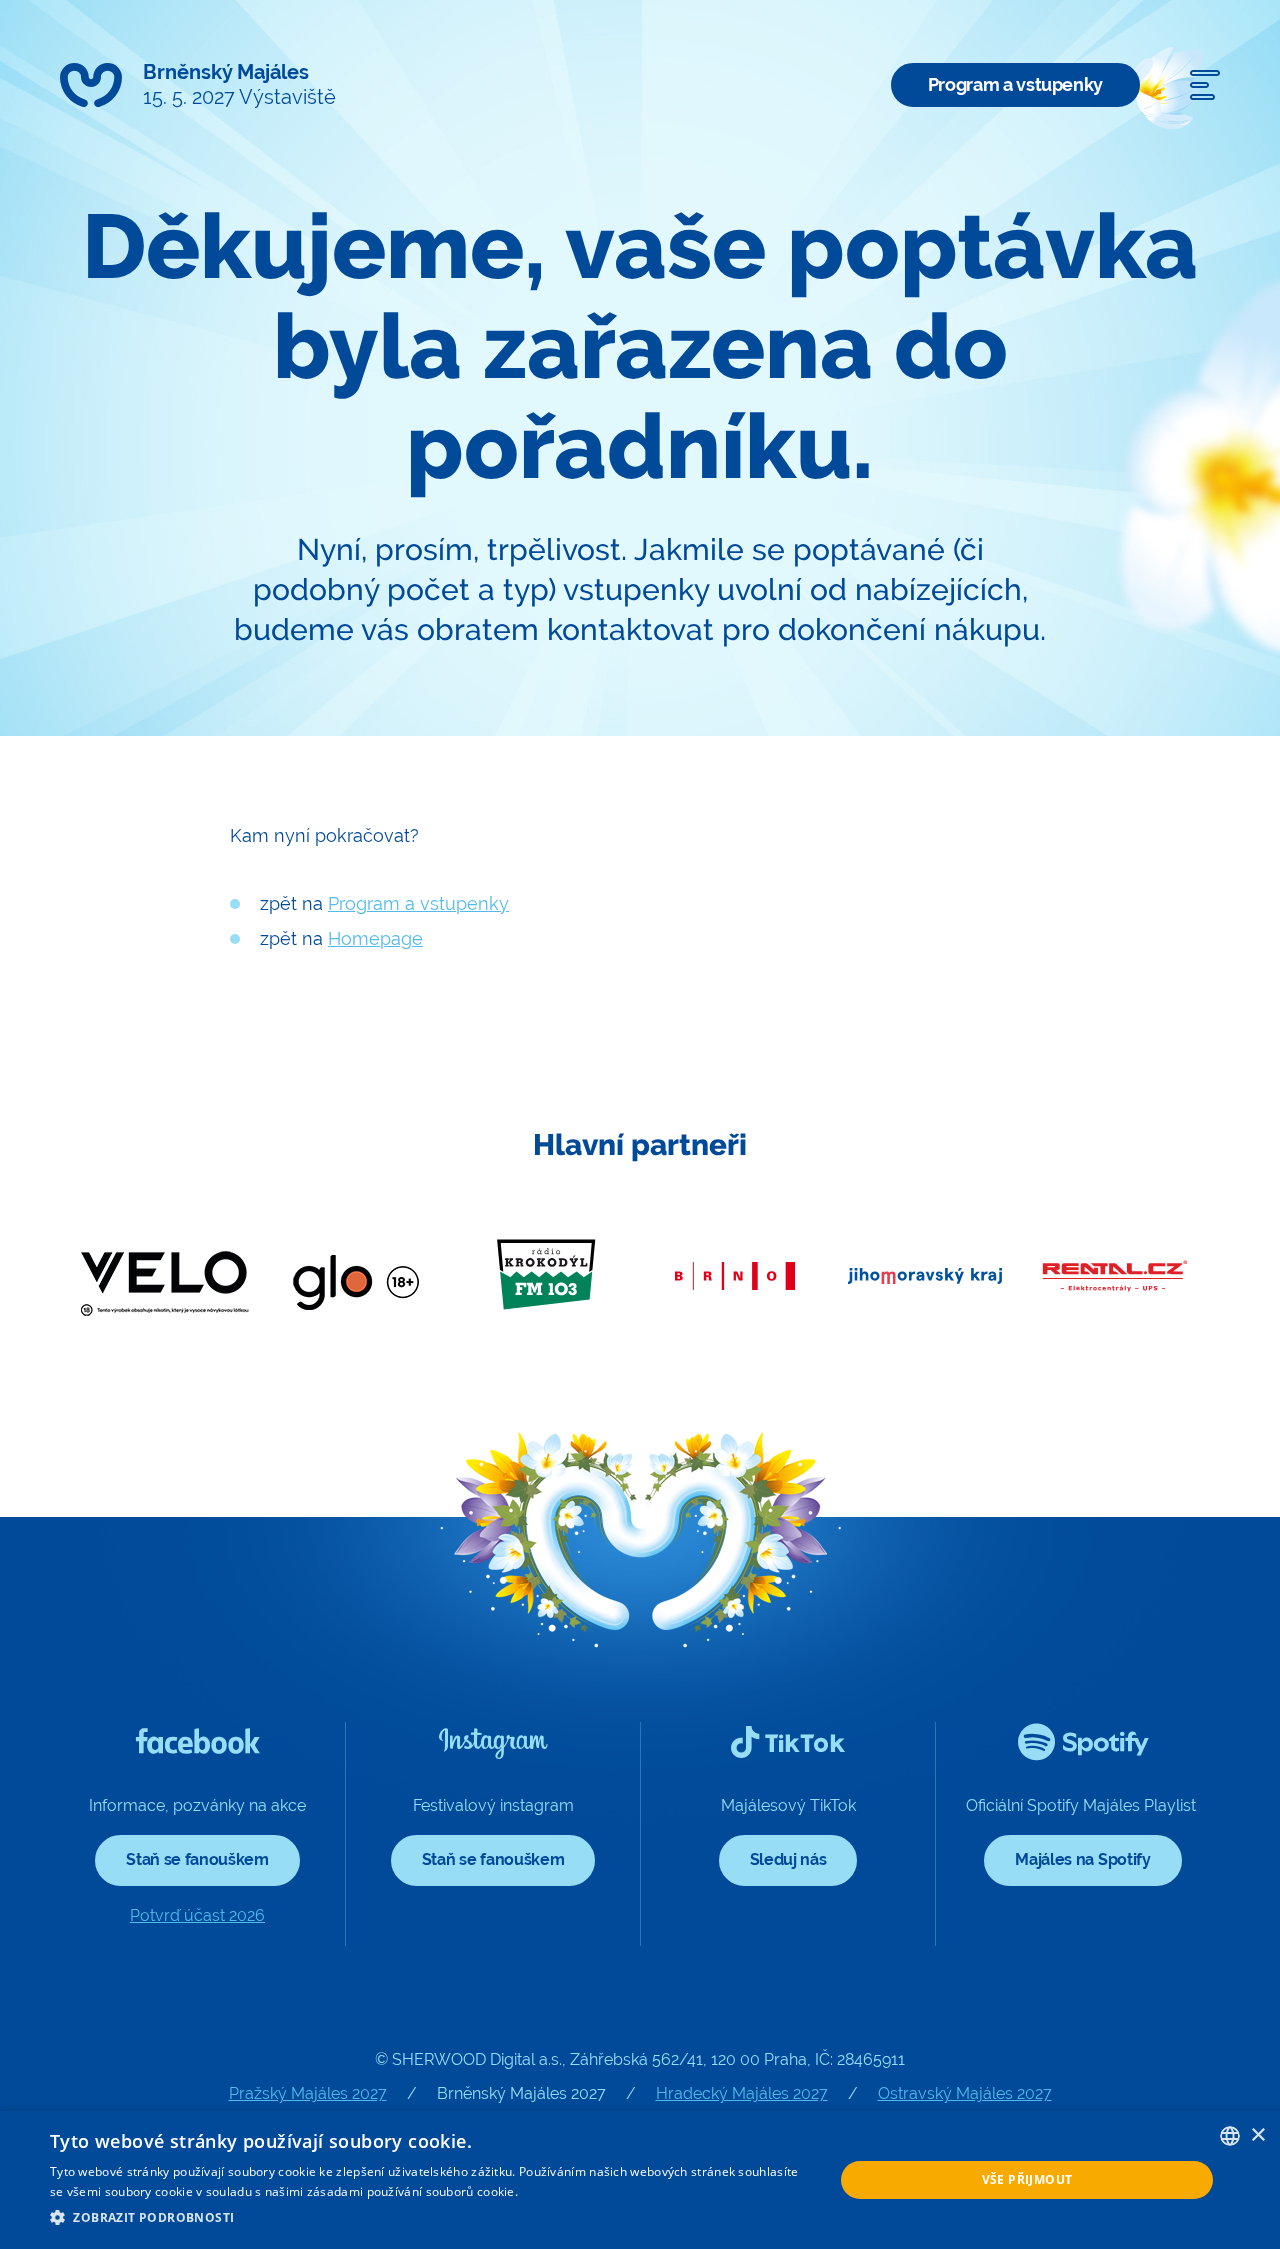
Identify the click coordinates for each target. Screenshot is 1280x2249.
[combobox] (1230, 2136)
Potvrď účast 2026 (197, 1915)
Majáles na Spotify (1082, 1859)
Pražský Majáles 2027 (308, 2093)
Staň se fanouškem (197, 1859)
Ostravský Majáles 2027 (965, 2093)
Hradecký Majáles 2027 (742, 2093)
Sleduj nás (788, 1859)
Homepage (375, 938)
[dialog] (640, 2180)
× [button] (1257, 2135)
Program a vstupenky (1015, 84)
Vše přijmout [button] (1027, 2179)
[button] (430, 2218)
